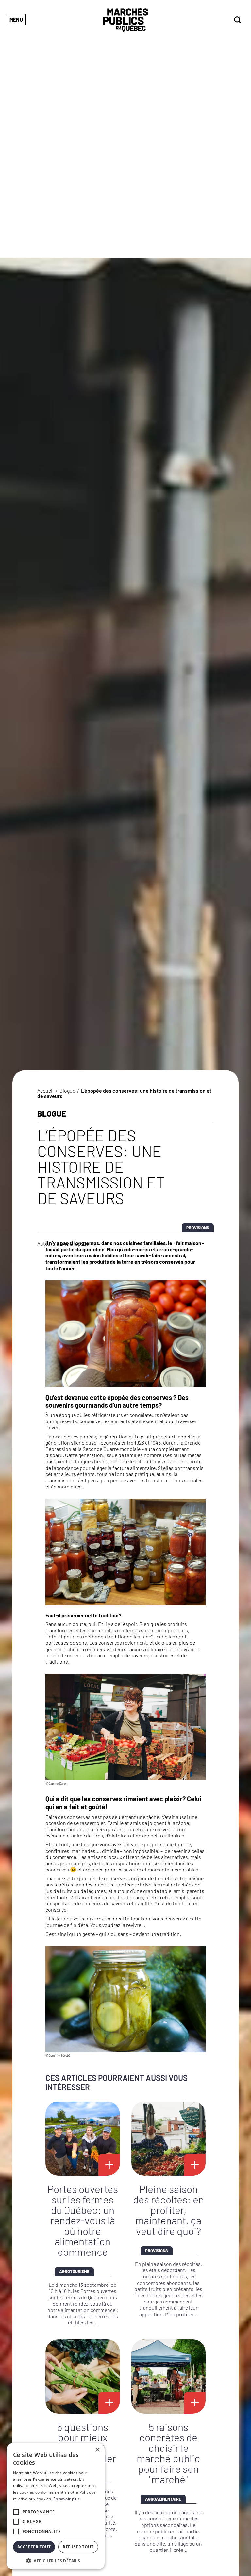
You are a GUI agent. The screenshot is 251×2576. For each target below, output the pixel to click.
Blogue (67, 1091)
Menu (16, 19)
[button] (56, 2560)
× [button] (97, 2450)
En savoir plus (67, 2499)
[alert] (56, 2506)
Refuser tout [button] (78, 2547)
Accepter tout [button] (34, 2547)
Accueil (45, 1091)
